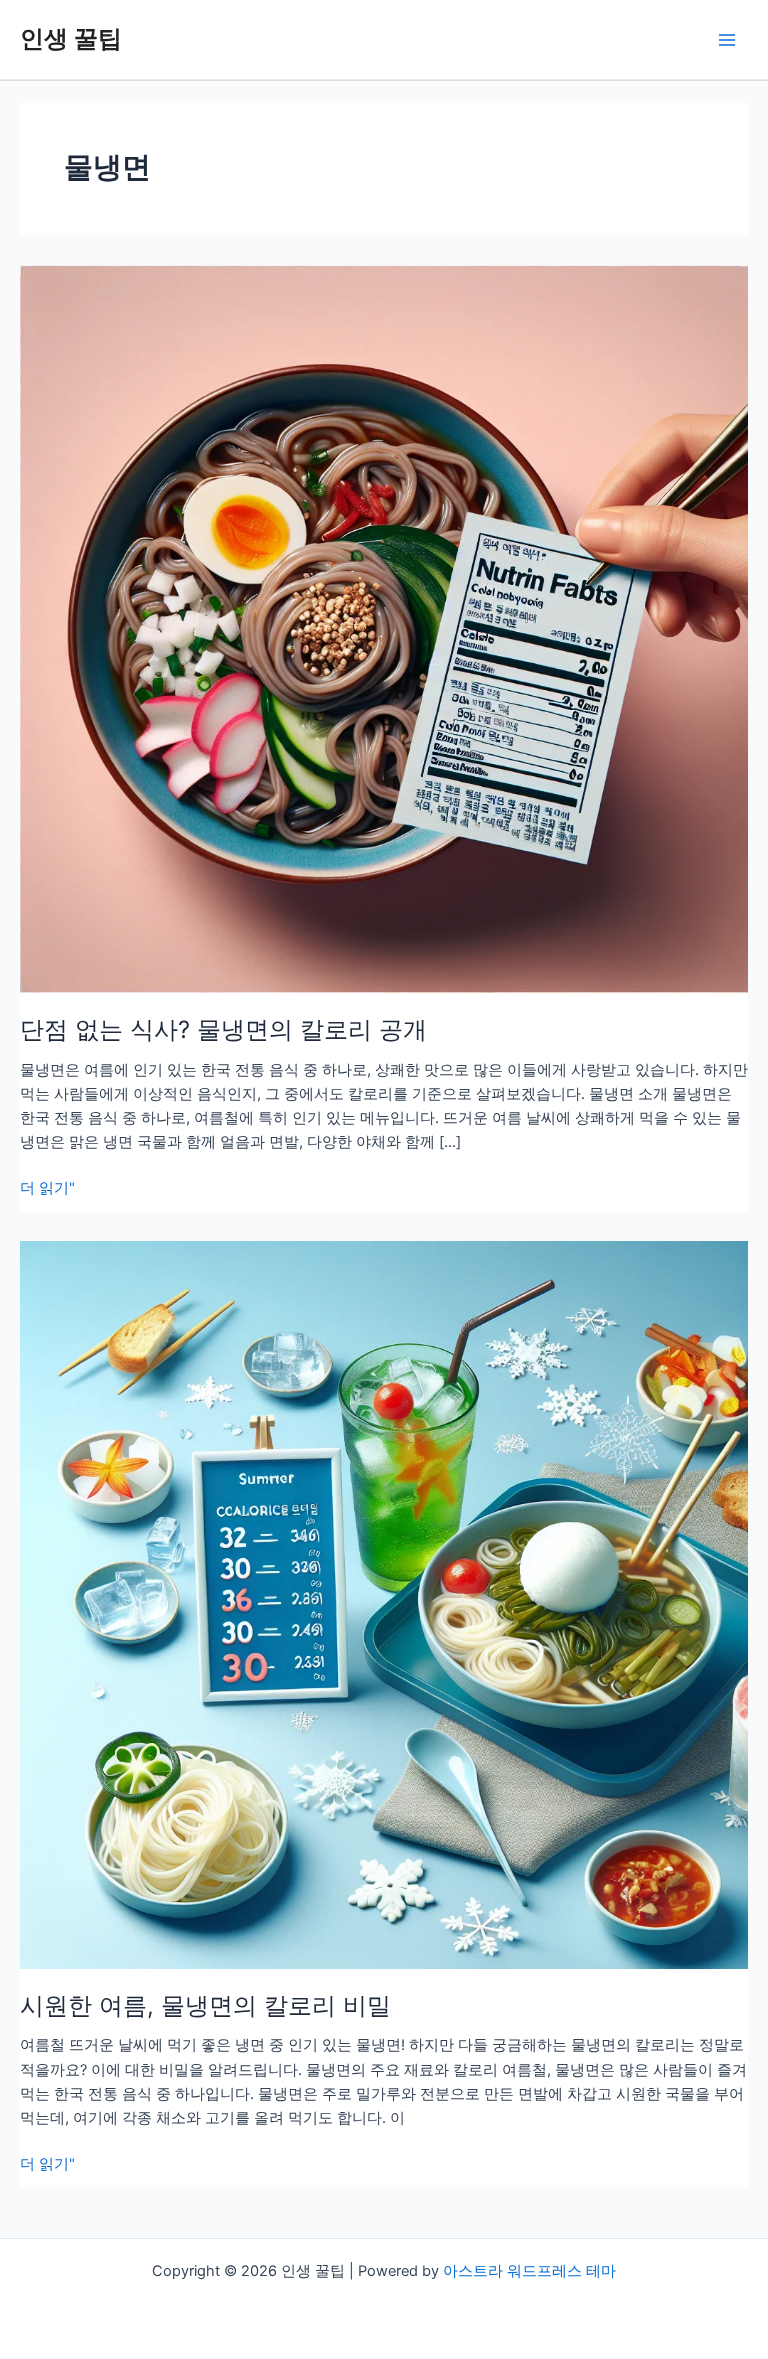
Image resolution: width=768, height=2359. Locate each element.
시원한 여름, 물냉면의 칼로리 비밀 (205, 2005)
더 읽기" (47, 1189)
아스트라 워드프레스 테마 (529, 2271)
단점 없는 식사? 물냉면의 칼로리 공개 (223, 1029)
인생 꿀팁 (71, 38)
